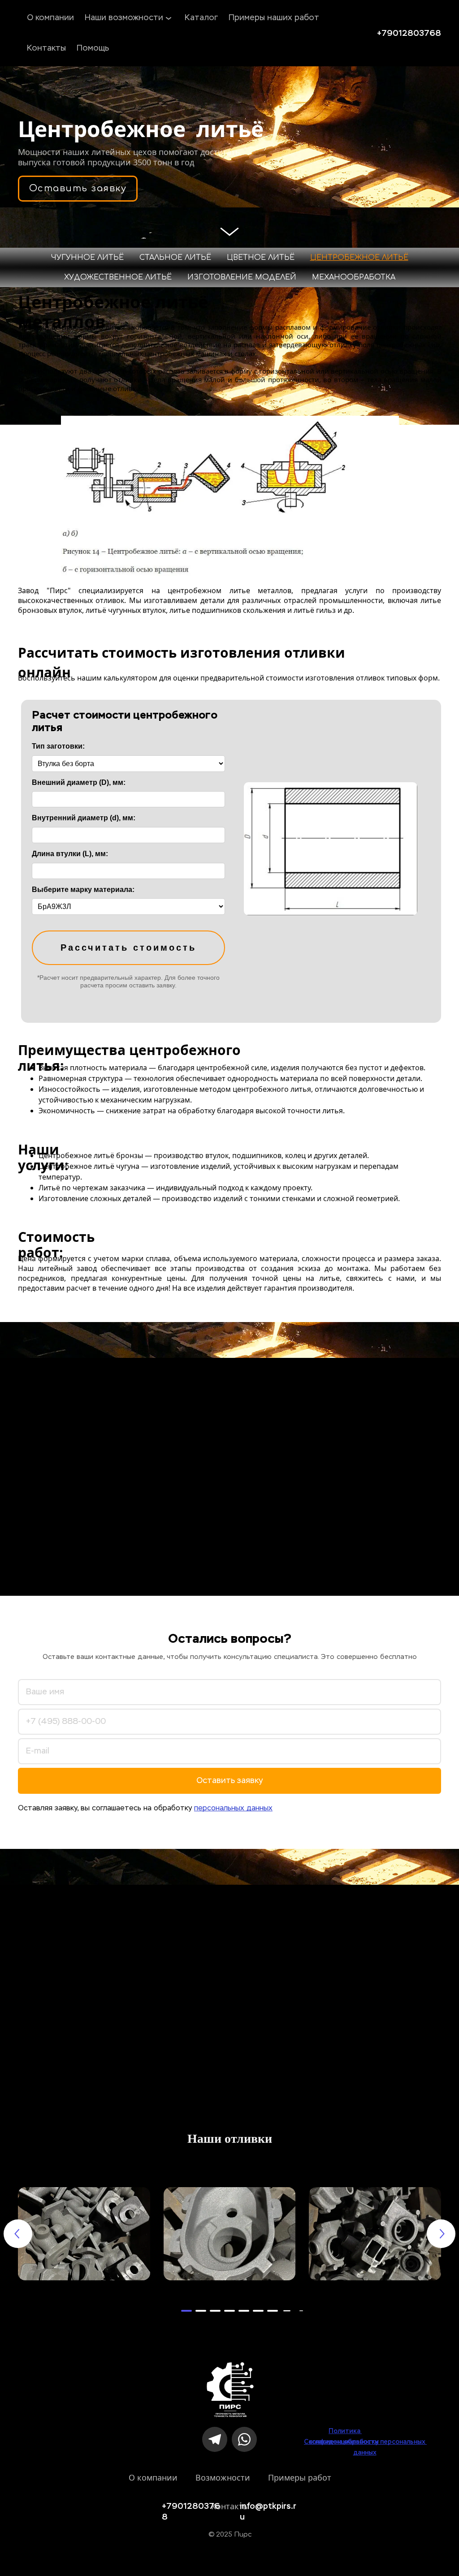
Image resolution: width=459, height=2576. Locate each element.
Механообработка (354, 277)
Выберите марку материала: (83, 890)
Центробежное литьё (359, 258)
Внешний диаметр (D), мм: (79, 782)
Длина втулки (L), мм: (70, 854)
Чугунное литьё (87, 258)
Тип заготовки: (58, 746)
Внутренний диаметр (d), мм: (84, 818)
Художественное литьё (118, 277)
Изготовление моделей (242, 277)
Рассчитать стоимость (128, 948)
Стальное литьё (175, 258)
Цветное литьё (261, 258)
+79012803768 (409, 33)
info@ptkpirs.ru (268, 2506)
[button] (186, 2311)
